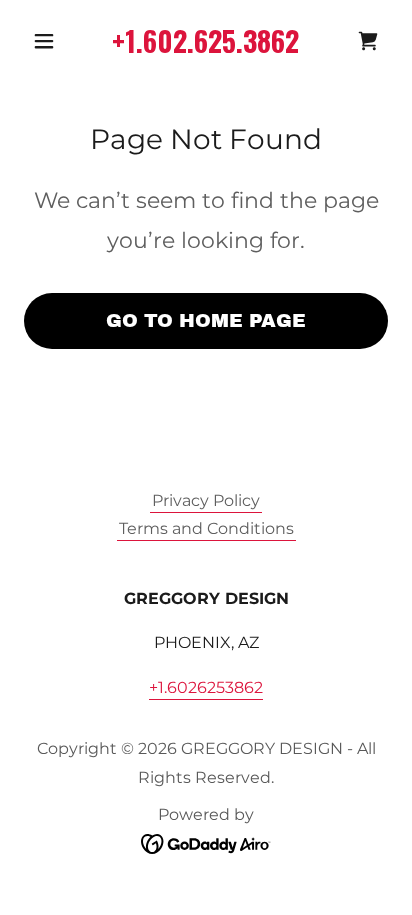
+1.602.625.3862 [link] (205, 40)
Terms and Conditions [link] (206, 528)
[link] (368, 41)
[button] (51, 41)
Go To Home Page (206, 320)
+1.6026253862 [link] (206, 687)
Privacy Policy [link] (206, 500)
